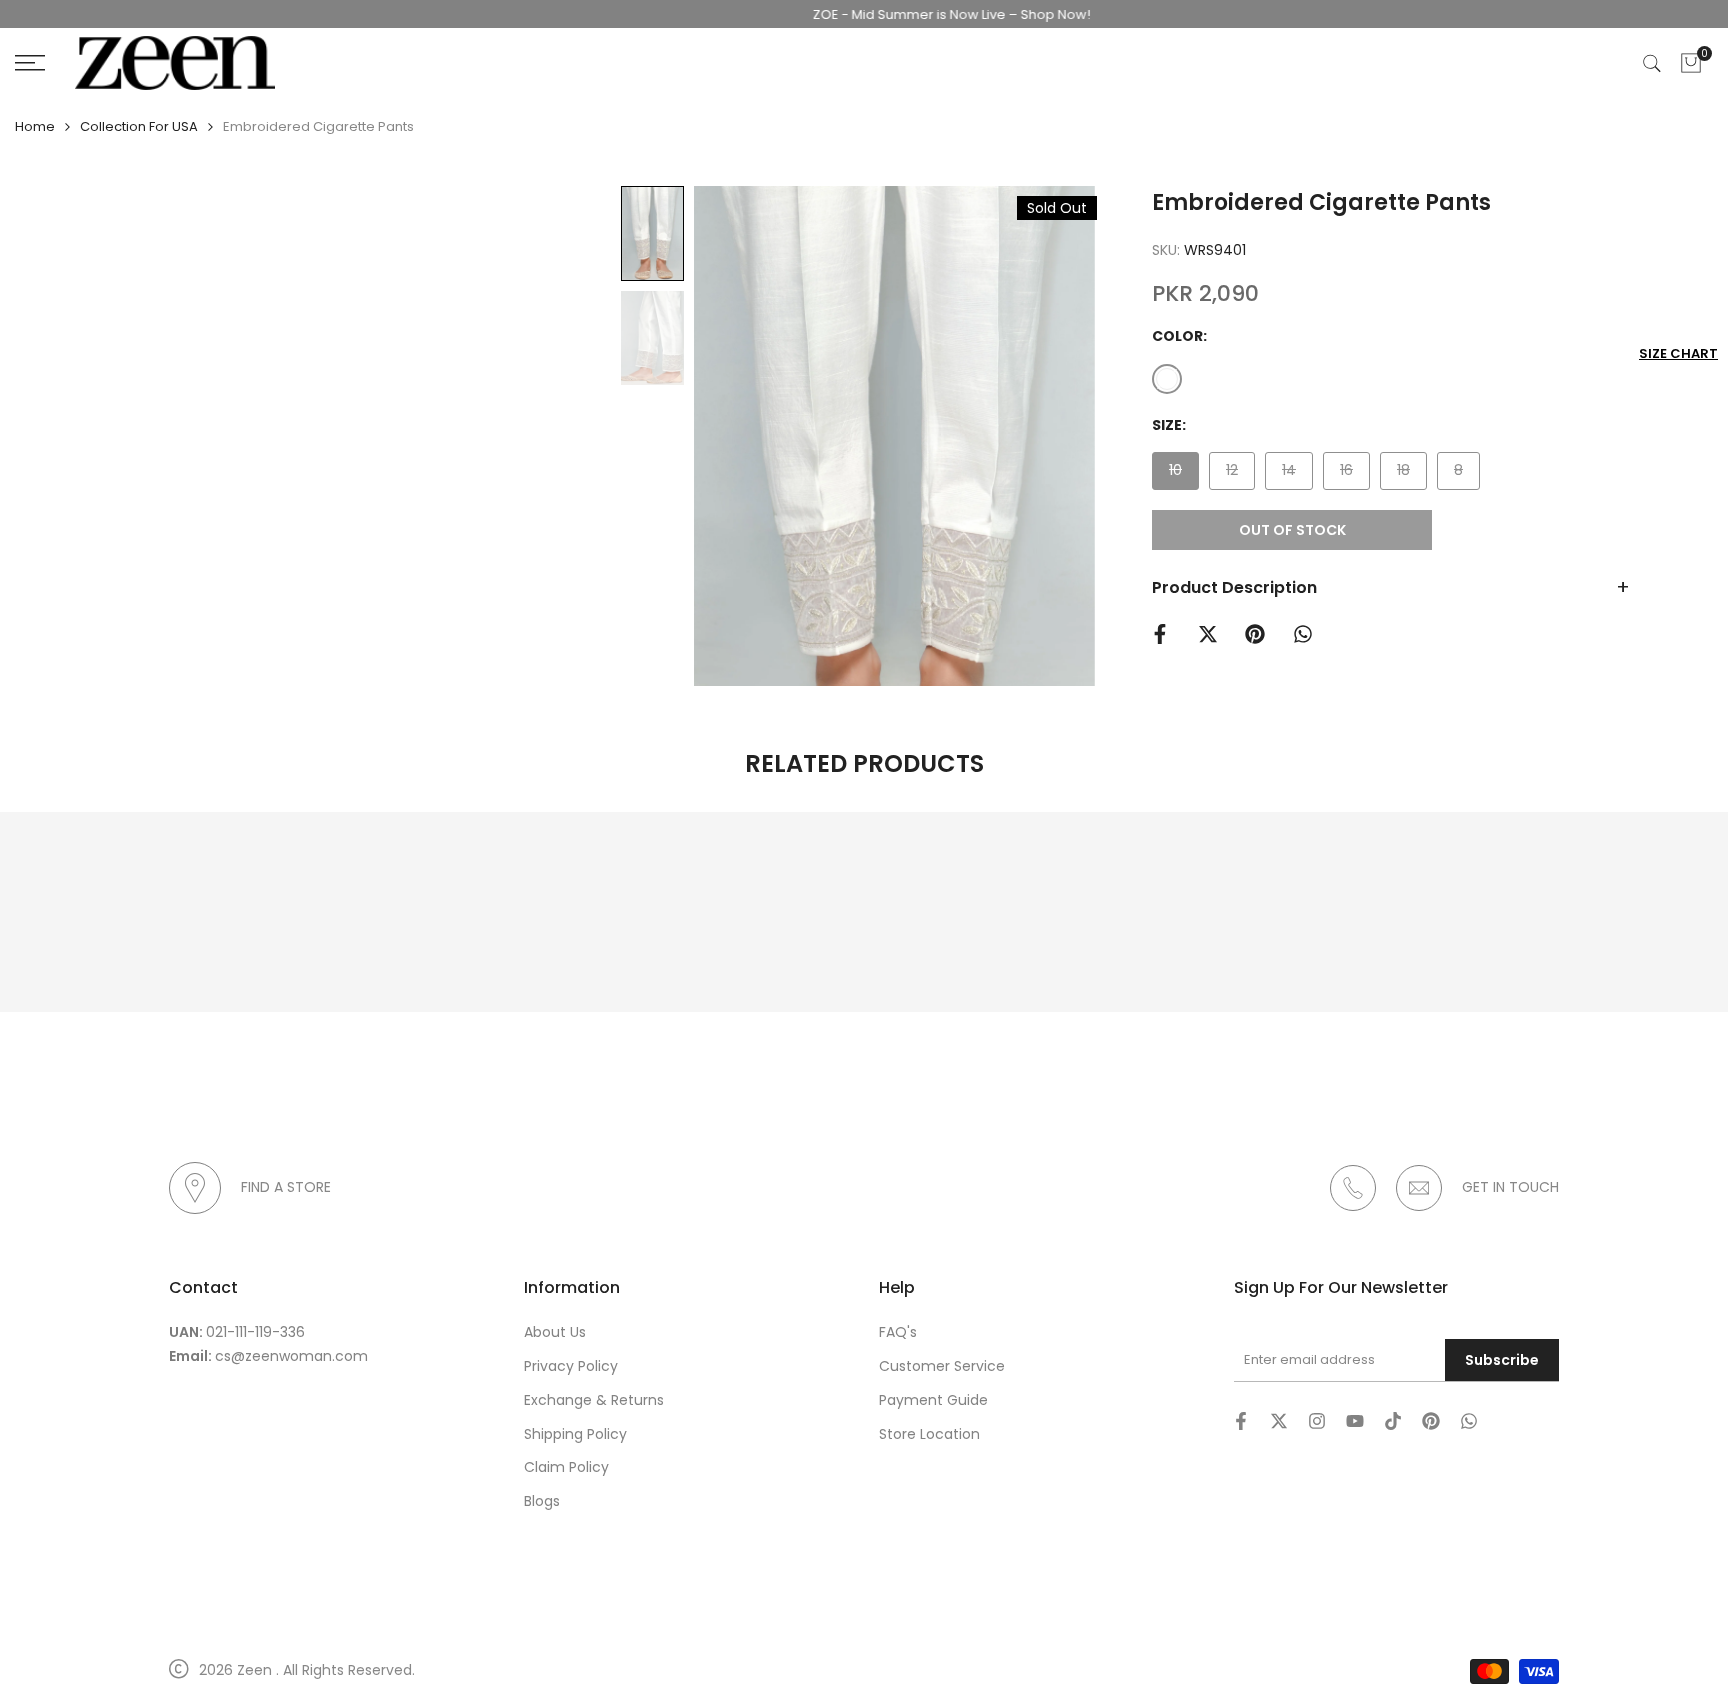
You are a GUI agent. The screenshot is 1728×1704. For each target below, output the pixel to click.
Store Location (929, 1434)
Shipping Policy (575, 1434)
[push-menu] (30, 63)
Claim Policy (566, 1467)
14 (1297, 474)
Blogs (542, 1501)
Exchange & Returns (594, 1400)
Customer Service (942, 1366)
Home (35, 126)
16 (1354, 474)
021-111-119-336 (255, 1332)
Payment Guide (933, 1400)
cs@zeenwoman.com (291, 1356)
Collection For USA (139, 126)
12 (1240, 474)
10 (1183, 474)
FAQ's (898, 1332)
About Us (555, 1332)
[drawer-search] (1652, 63)
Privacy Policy (571, 1366)
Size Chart (1678, 353)
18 (1411, 474)
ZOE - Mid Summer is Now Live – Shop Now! (918, 14)
